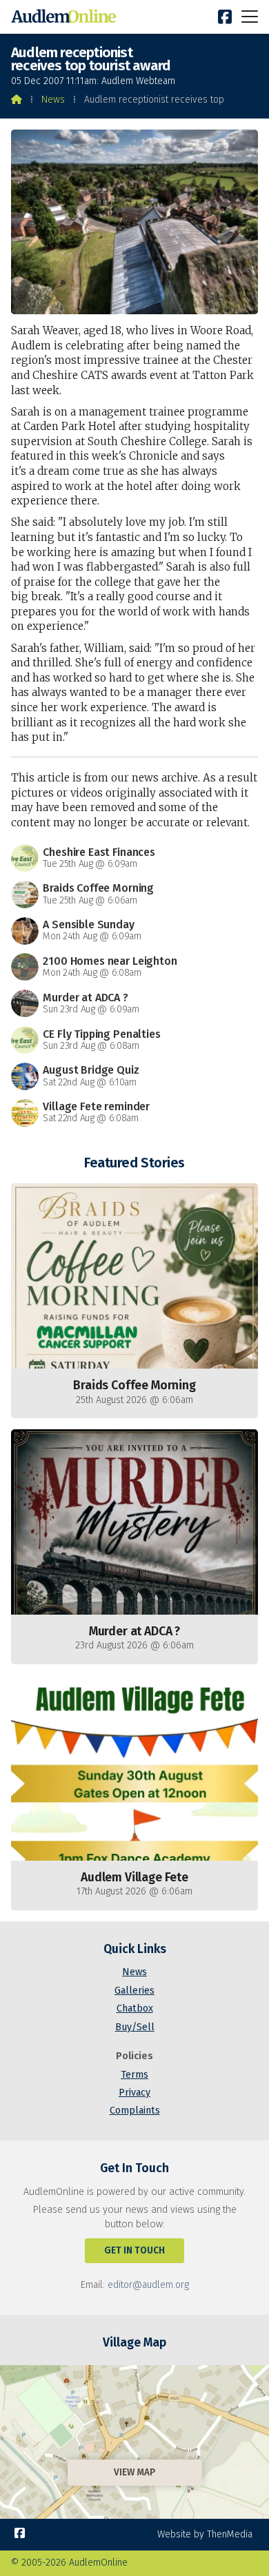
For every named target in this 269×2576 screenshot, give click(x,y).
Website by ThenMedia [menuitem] (205, 2534)
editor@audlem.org (148, 2285)
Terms (134, 2075)
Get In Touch (134, 2250)
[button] (250, 16)
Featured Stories (134, 1163)
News (53, 100)
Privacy (134, 2093)
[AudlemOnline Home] (66, 17)
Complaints (135, 2110)
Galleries (134, 1991)
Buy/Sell (135, 2027)
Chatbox (135, 2008)
